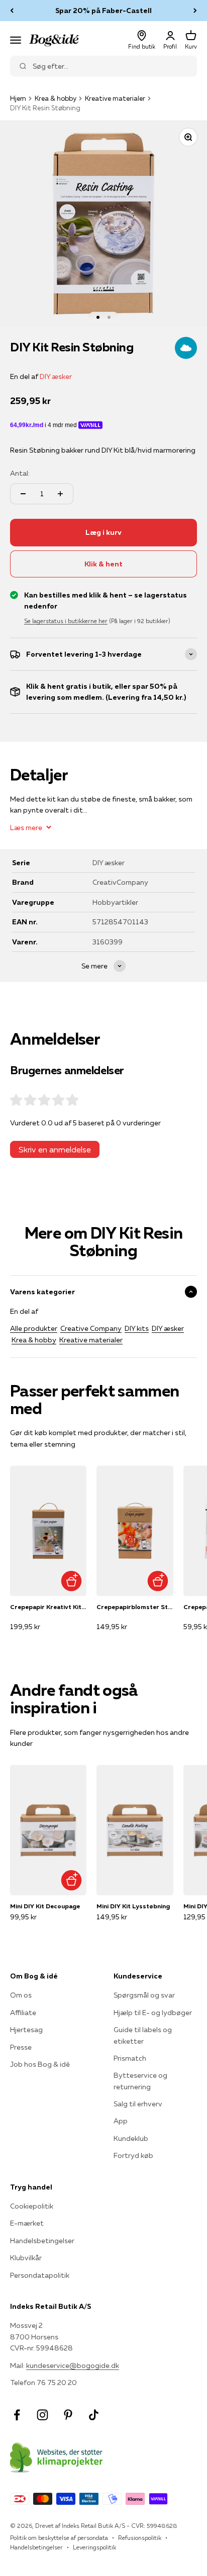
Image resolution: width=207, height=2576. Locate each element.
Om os (21, 1995)
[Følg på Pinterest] (68, 2415)
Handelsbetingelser (42, 2241)
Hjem (18, 98)
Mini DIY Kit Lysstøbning (133, 1906)
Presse (21, 2047)
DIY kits (137, 1328)
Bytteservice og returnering (140, 2081)
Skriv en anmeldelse (55, 1149)
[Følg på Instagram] (42, 2415)
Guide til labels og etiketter (143, 2035)
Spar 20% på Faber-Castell (103, 11)
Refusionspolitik (140, 2538)
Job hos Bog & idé (40, 2064)
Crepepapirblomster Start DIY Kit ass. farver (135, 1607)
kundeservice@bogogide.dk (73, 2365)
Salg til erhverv (138, 2104)
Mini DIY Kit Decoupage (45, 1906)
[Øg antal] (60, 494)
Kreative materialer (115, 98)
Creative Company (91, 1328)
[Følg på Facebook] (17, 2415)
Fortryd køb (133, 2155)
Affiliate (23, 2013)
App (121, 2121)
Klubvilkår (26, 2258)
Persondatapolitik (40, 2275)
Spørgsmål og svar (144, 1995)
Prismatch (130, 2058)
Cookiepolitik (32, 2206)
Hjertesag (26, 2030)
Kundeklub (131, 2138)
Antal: (20, 473)
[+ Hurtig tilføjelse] (71, 1581)
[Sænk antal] (23, 494)
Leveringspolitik (94, 2547)
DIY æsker (56, 376)
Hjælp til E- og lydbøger (153, 2013)
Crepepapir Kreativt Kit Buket (48, 1607)
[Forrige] (12, 11)
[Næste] (195, 11)
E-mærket (27, 2223)
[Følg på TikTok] (94, 2415)
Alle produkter (34, 1328)
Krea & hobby (56, 98)
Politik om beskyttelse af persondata (59, 2538)
